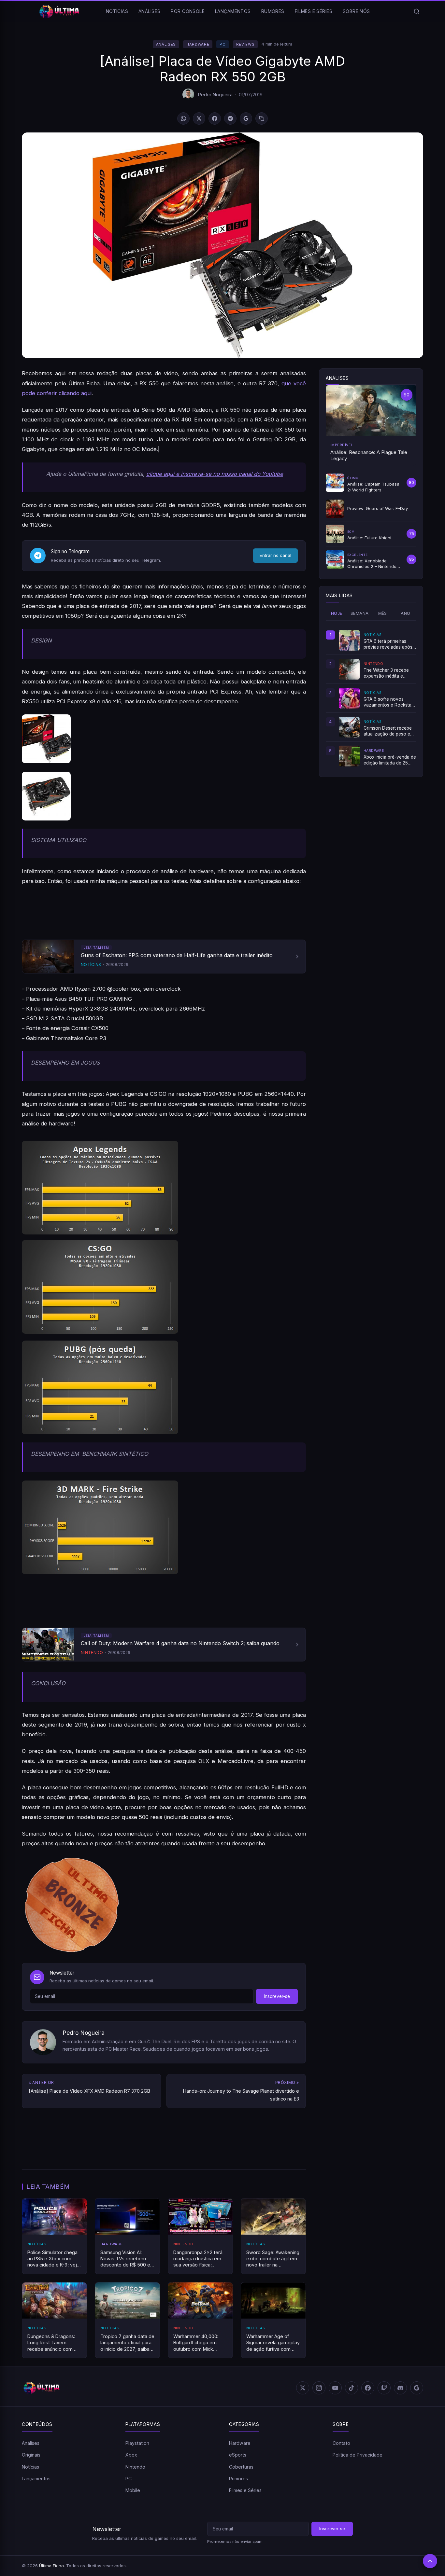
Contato (341, 2443)
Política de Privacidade (358, 2455)
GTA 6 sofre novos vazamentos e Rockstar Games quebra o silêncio (389, 702)
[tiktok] (352, 2388)
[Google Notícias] (417, 2388)
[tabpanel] (371, 698)
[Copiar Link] (262, 118)
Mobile (133, 2491)
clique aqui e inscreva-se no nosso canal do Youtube (215, 474)
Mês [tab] (383, 613)
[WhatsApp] (183, 118)
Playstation (137, 2443)
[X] (199, 118)
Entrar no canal (275, 555)
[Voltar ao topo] (430, 2561)
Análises (149, 11)
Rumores (273, 11)
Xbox (131, 2455)
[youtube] (335, 2388)
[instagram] (319, 2388)
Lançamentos (233, 11)
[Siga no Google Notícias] (246, 118)
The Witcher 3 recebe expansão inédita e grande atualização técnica (386, 673)
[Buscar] (417, 11)
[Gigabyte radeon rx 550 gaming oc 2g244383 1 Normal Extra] (164, 739)
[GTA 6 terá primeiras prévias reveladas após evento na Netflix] (349, 640)
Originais (31, 2455)
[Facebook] (215, 118)
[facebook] (368, 2388)
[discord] (400, 2388)
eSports (238, 2455)
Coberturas (241, 2467)
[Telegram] (230, 118)
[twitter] (303, 2388)
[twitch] (384, 2388)
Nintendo (135, 2467)
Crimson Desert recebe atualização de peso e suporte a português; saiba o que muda (388, 731)
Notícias (117, 11)
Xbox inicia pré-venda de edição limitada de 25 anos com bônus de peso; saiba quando (390, 760)
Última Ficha (51, 2566)
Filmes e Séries (314, 11)
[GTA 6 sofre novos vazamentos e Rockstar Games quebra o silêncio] (349, 698)
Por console (188, 11)
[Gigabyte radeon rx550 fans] (164, 796)
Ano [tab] (405, 613)
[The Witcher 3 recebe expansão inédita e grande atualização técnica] (349, 669)
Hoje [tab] (337, 613)
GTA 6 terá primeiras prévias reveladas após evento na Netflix (388, 644)
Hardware (198, 44)
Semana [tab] (359, 613)
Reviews (245, 44)
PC (223, 44)
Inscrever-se (277, 1996)
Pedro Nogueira (215, 95)
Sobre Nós (356, 11)
